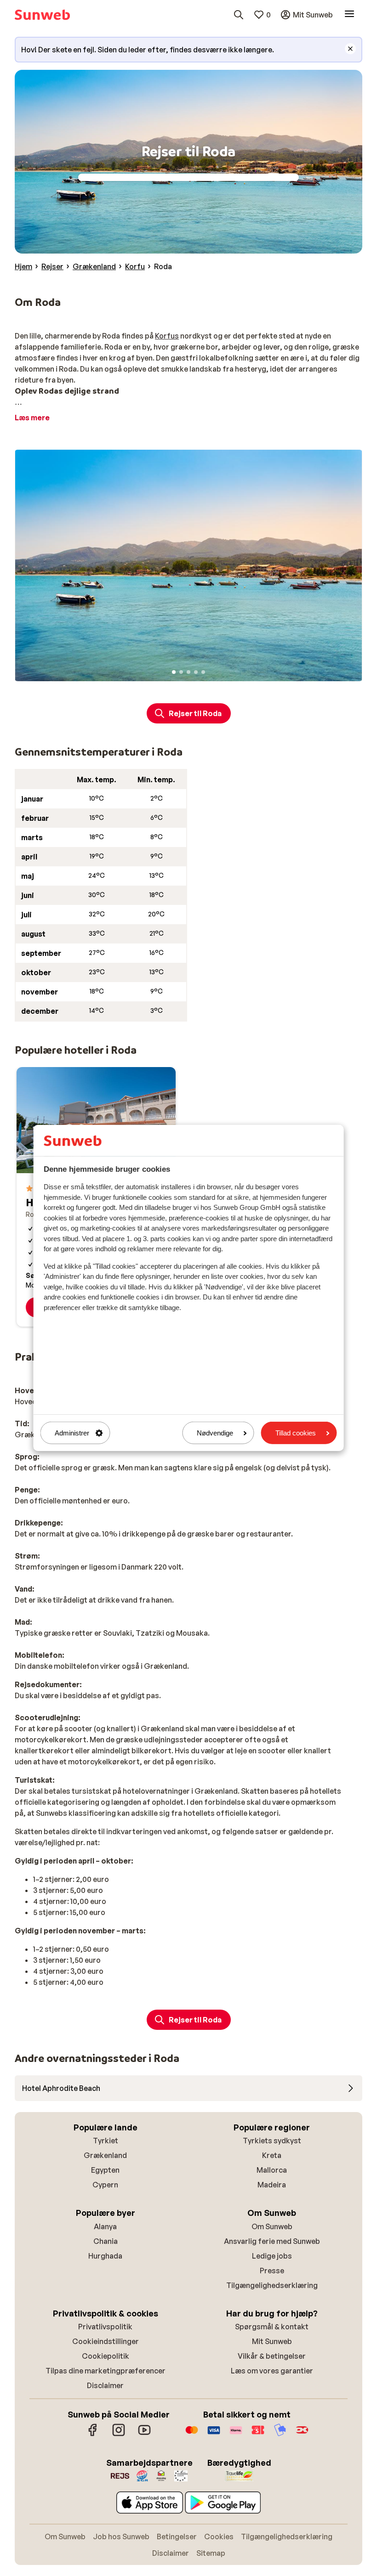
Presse (272, 2271)
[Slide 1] (174, 672)
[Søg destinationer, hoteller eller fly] (239, 15)
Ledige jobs (272, 2256)
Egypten (105, 2170)
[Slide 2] (181, 672)
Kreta (272, 2155)
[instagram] (119, 2435)
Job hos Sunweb (121, 2536)
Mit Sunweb (272, 2341)
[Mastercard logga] (192, 2435)
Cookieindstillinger (106, 2341)
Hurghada (105, 2256)
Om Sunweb (272, 2226)
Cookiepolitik (106, 2356)
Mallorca (272, 2170)
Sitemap (211, 2553)
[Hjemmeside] (42, 15)
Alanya (105, 2226)
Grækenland (105, 2155)
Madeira (272, 2185)
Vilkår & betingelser (272, 2356)
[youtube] (144, 2435)
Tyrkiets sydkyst (272, 2141)
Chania (106, 2241)
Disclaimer (105, 2385)
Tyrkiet (106, 2141)
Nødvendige (215, 1433)
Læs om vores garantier (272, 2371)
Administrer (72, 1433)
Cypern (105, 2185)
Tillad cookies (296, 1433)
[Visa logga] (214, 2435)
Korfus (167, 336)
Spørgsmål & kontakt (272, 2327)
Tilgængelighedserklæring (272, 2285)
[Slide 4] (196, 672)
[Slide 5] (203, 672)
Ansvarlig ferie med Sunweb (272, 2241)
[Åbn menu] (349, 15)
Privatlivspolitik (105, 2327)
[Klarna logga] (236, 2435)
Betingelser (177, 2536)
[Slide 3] (188, 672)
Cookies (219, 2536)
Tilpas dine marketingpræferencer (106, 2371)
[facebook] (93, 2435)
